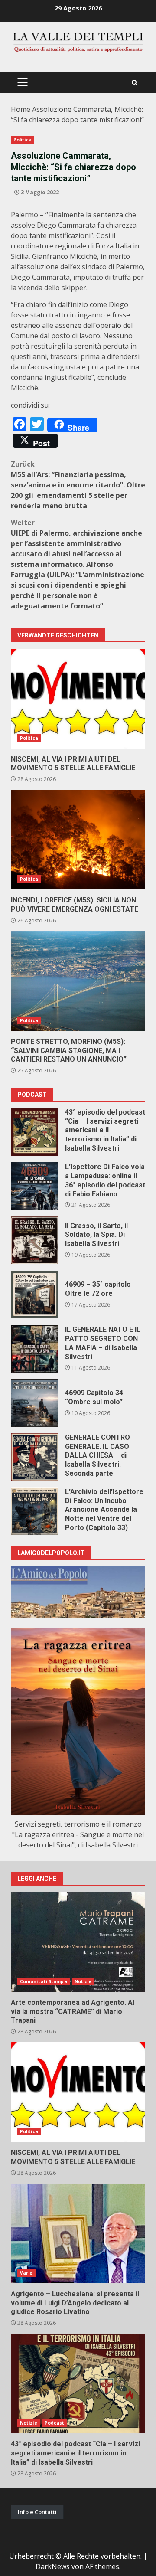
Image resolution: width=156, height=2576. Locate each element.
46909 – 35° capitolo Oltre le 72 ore (35, 1295)
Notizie (83, 1981)
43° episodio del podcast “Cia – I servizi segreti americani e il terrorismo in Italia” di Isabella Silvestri (35, 1132)
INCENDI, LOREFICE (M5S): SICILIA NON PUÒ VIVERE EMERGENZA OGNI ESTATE (78, 840)
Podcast (55, 2423)
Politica (23, 140)
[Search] (135, 83)
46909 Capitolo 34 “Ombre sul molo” (35, 1403)
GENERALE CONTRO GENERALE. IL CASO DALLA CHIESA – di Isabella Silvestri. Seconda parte (35, 1457)
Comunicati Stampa (44, 1981)
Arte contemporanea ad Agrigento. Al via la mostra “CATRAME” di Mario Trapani (78, 1942)
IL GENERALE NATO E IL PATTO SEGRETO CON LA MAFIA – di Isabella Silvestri (35, 1349)
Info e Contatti (37, 2512)
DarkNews (53, 2566)
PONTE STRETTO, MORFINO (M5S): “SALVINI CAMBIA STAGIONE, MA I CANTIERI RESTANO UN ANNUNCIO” (78, 981)
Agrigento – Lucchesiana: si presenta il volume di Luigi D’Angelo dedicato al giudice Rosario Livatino (78, 2233)
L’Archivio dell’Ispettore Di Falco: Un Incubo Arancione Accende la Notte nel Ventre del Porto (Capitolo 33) (35, 1511)
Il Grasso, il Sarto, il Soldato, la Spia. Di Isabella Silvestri (35, 1240)
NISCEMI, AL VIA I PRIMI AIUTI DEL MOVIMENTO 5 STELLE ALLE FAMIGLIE (78, 699)
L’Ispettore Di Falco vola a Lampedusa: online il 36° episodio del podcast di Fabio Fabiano (35, 1186)
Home (21, 109)
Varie (26, 2273)
